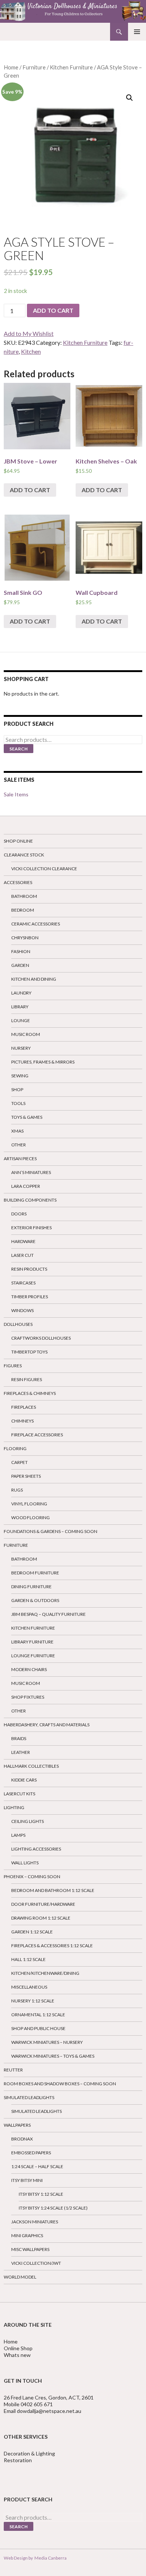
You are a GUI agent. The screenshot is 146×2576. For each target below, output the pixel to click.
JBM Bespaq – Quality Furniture (48, 1614)
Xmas (17, 1131)
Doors (19, 1214)
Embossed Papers (31, 2153)
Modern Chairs (29, 1669)
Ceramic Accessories (36, 924)
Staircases (23, 1283)
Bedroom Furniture (35, 1573)
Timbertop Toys (29, 1352)
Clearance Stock (24, 855)
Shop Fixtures (28, 1697)
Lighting (14, 1807)
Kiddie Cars (24, 1780)
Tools (18, 1103)
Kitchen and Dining (34, 979)
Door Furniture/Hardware (43, 1904)
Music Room (26, 1034)
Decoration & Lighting (30, 2453)
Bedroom (23, 910)
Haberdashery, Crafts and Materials (47, 1725)
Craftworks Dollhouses (41, 1338)
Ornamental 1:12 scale (38, 2015)
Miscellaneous (29, 1987)
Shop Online (18, 841)
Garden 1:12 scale (32, 1932)
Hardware (23, 1241)
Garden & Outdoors (35, 1600)
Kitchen (31, 351)
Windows (22, 1310)
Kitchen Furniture (71, 67)
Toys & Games (27, 1117)
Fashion (21, 951)
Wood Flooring (31, 1518)
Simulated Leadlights (29, 2097)
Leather (21, 1752)
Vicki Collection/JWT (36, 2263)
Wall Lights (25, 1863)
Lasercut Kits (19, 1794)
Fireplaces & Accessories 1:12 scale (52, 1946)
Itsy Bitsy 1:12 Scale (41, 2194)
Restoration (18, 2460)
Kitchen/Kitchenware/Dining (45, 1973)
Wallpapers (17, 2125)
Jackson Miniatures (35, 2222)
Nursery (21, 1048)
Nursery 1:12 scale (33, 2001)
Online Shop (18, 2348)
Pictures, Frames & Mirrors (43, 1062)
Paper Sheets (26, 1476)
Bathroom (24, 896)
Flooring (15, 1448)
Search (19, 749)
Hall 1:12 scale (28, 1959)
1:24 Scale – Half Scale (37, 2166)
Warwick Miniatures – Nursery (47, 2042)
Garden (20, 965)
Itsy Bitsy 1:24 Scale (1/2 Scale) (53, 2208)
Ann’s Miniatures (31, 1172)
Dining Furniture (31, 1587)
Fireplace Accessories (37, 1435)
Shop (17, 1089)
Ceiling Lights (28, 1821)
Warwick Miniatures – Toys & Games (53, 2056)
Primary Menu (137, 32)
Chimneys (22, 1421)
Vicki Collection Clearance (44, 869)
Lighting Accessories (36, 1849)
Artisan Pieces (20, 1159)
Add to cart (53, 310)
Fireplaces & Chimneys (30, 1393)
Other (19, 1145)
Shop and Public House (38, 2028)
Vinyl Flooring (29, 1504)
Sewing (20, 1076)
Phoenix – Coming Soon (32, 1876)
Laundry (21, 993)
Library (20, 1007)
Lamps (18, 1835)
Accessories (18, 882)
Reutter (13, 2070)
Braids (19, 1738)
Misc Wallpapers (30, 2249)
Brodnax (22, 2139)
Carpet (19, 1462)
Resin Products (29, 1269)
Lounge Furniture (33, 1656)
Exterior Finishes (31, 1228)
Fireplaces (24, 1407)
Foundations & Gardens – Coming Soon (51, 1531)
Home (11, 67)
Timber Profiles (30, 1297)
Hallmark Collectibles (31, 1766)
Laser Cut (22, 1255)
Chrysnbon (25, 938)
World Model (20, 2277)
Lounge (21, 1020)
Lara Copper (26, 1186)
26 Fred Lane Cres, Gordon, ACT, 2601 (49, 2397)
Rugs (17, 1490)
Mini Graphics (27, 2235)
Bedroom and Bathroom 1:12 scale (53, 1890)
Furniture (34, 67)
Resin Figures (27, 1379)
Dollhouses (18, 1324)
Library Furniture (32, 1642)
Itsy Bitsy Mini (27, 2180)
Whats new (17, 2355)
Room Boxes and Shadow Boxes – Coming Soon (60, 2084)
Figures (13, 1366)
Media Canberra (50, 2558)
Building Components (30, 1200)
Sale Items (16, 794)
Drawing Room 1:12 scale (41, 1918)
